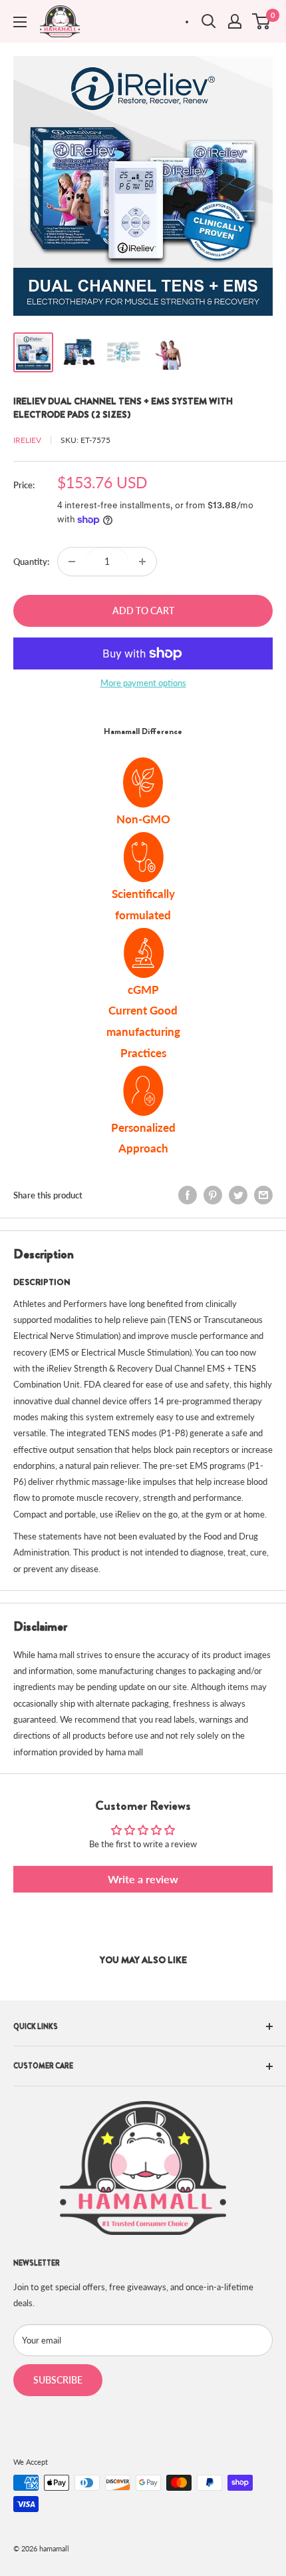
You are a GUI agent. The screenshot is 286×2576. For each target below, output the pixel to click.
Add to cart (143, 611)
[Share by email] (263, 1195)
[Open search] (209, 21)
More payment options (143, 683)
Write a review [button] (143, 1879)
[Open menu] (20, 22)
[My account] (235, 21)
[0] (262, 21)
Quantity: (31, 562)
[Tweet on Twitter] (238, 1195)
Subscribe (58, 2380)
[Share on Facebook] (188, 1195)
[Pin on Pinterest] (213, 1195)
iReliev (27, 440)
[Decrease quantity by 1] (72, 562)
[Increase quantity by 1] (142, 562)
